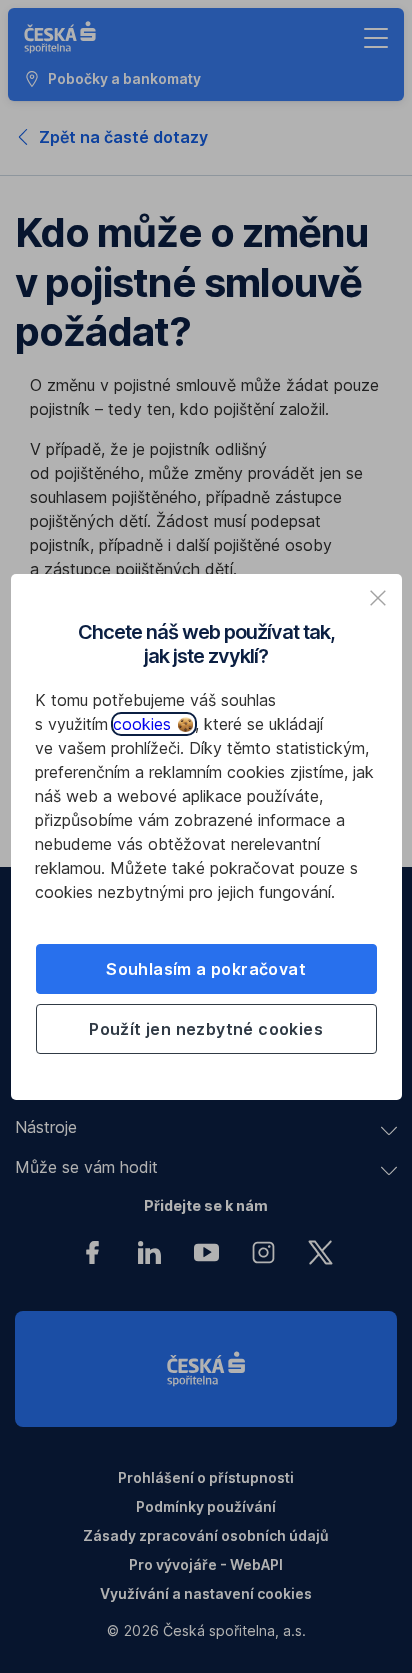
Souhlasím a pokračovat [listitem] (206, 969)
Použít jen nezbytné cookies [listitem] (206, 1029)
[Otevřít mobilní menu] (376, 38)
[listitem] (378, 598)
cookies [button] (144, 724)
